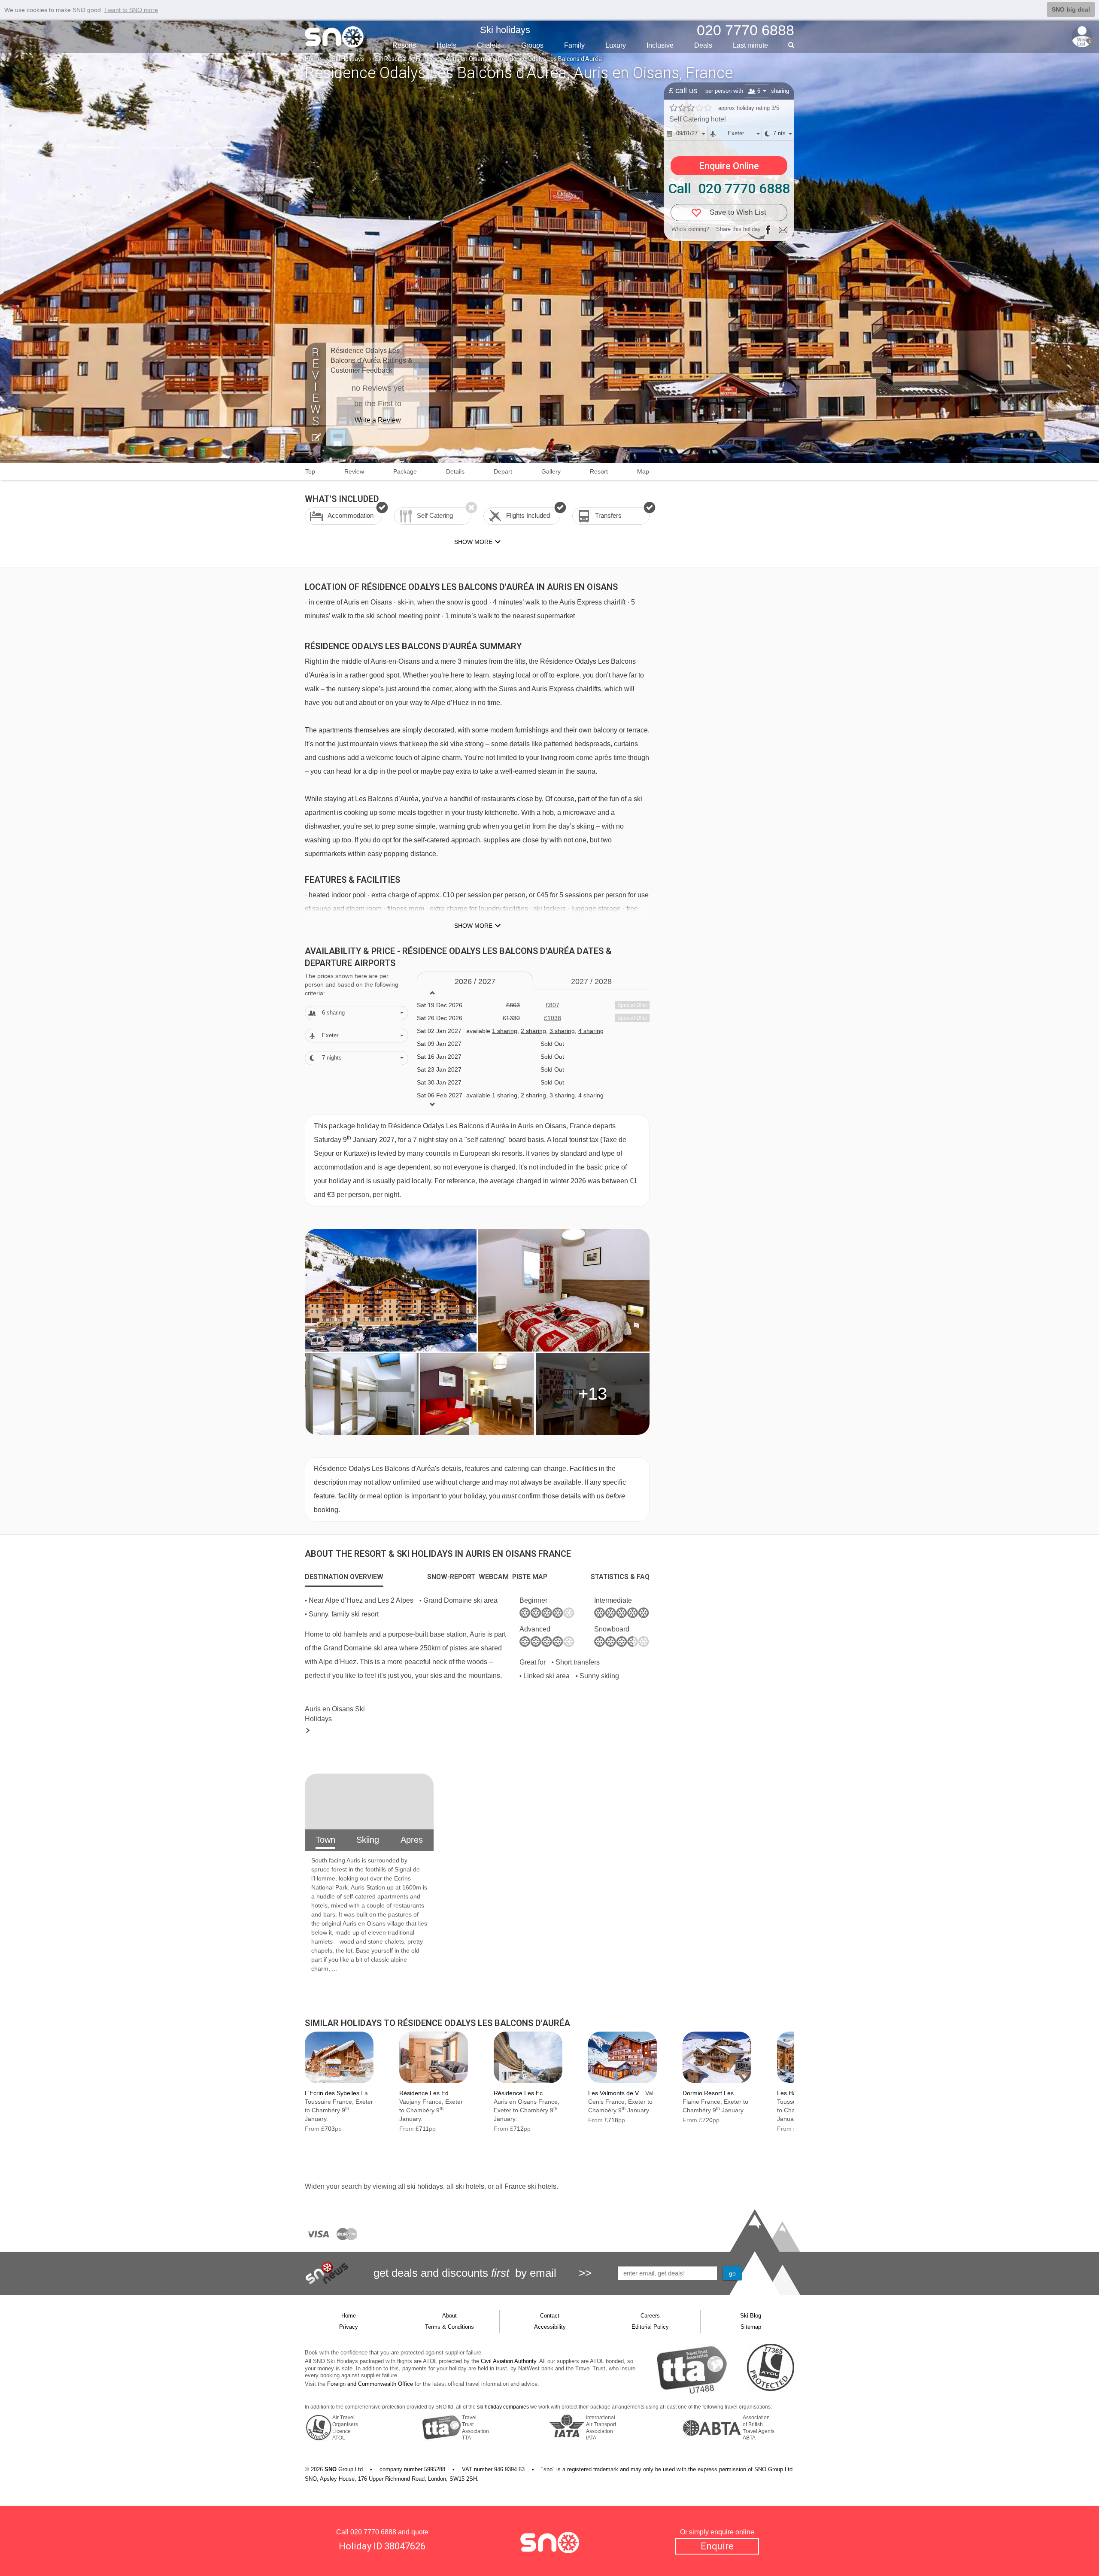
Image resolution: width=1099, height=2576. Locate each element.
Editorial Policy (650, 2327)
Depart (503, 471)
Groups (532, 45)
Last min (750, 45)
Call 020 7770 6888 (729, 188)
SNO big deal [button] (1071, 9)
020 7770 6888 (373, 2532)
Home (313, 59)
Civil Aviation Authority (509, 2361)
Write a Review (378, 420)
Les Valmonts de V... (616, 2093)
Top (310, 471)
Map (643, 471)
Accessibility (550, 2327)
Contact (550, 2316)
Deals (703, 45)
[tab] (344, 1577)
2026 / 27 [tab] (475, 981)
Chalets (489, 45)
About (449, 2316)
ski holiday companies (503, 2407)
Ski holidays (505, 30)
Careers (650, 2316)
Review (354, 471)
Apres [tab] (412, 1840)
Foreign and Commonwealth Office (370, 2384)
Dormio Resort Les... (711, 2093)
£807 (553, 1005)
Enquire (717, 2546)
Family (574, 45)
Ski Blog (751, 2316)
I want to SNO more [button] (131, 10)
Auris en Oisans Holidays (335, 1714)
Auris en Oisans (466, 59)
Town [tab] (325, 1840)
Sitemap (751, 2327)
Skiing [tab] (368, 1840)
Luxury (616, 45)
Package (405, 471)
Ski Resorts (390, 59)
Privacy (349, 2327)
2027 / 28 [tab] (591, 981)
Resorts (404, 45)
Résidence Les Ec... (521, 2093)
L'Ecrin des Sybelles (332, 2093)
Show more (473, 926)
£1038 (553, 1018)
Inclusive (660, 45)
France (425, 59)
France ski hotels (530, 2186)
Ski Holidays (348, 59)
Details (455, 471)
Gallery (551, 471)
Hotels (446, 45)
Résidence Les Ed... (427, 2093)
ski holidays (425, 2186)
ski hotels (470, 2186)
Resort (599, 471)
